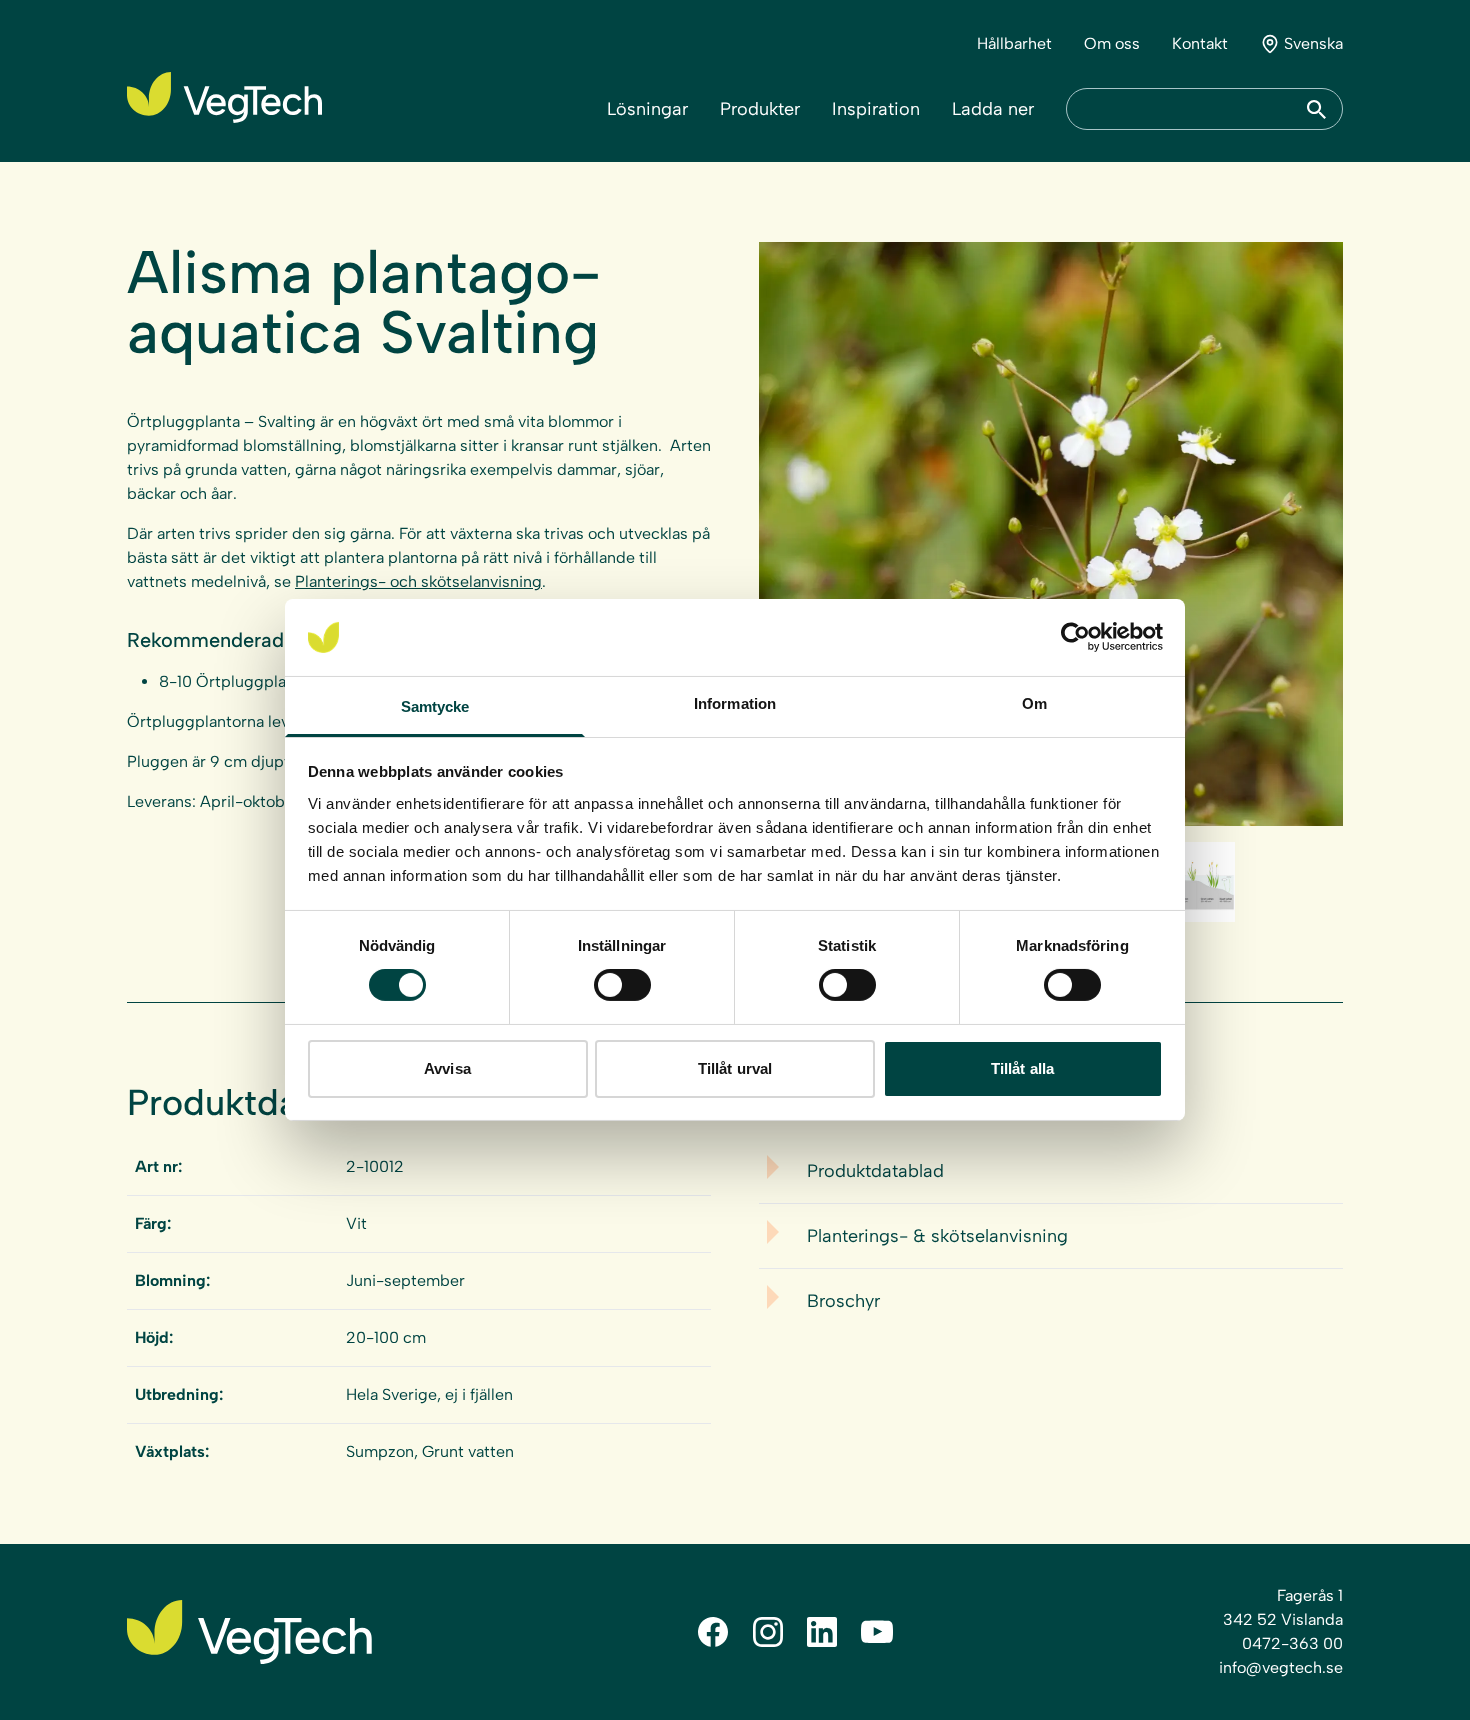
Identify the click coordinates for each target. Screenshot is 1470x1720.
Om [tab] (1034, 703)
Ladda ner (993, 109)
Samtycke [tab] (435, 706)
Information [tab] (735, 703)
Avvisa (447, 1068)
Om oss (1112, 43)
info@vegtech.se (1281, 1667)
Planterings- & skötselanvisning (937, 1236)
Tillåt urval (735, 1068)
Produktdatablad (875, 1171)
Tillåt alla (1022, 1068)
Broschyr (843, 1301)
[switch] (622, 985)
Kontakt (1200, 43)
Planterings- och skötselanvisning (418, 581)
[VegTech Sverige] (224, 97)
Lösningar (647, 109)
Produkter (760, 109)
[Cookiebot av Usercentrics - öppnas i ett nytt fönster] (1075, 637)
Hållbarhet (1014, 43)
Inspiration (876, 109)
